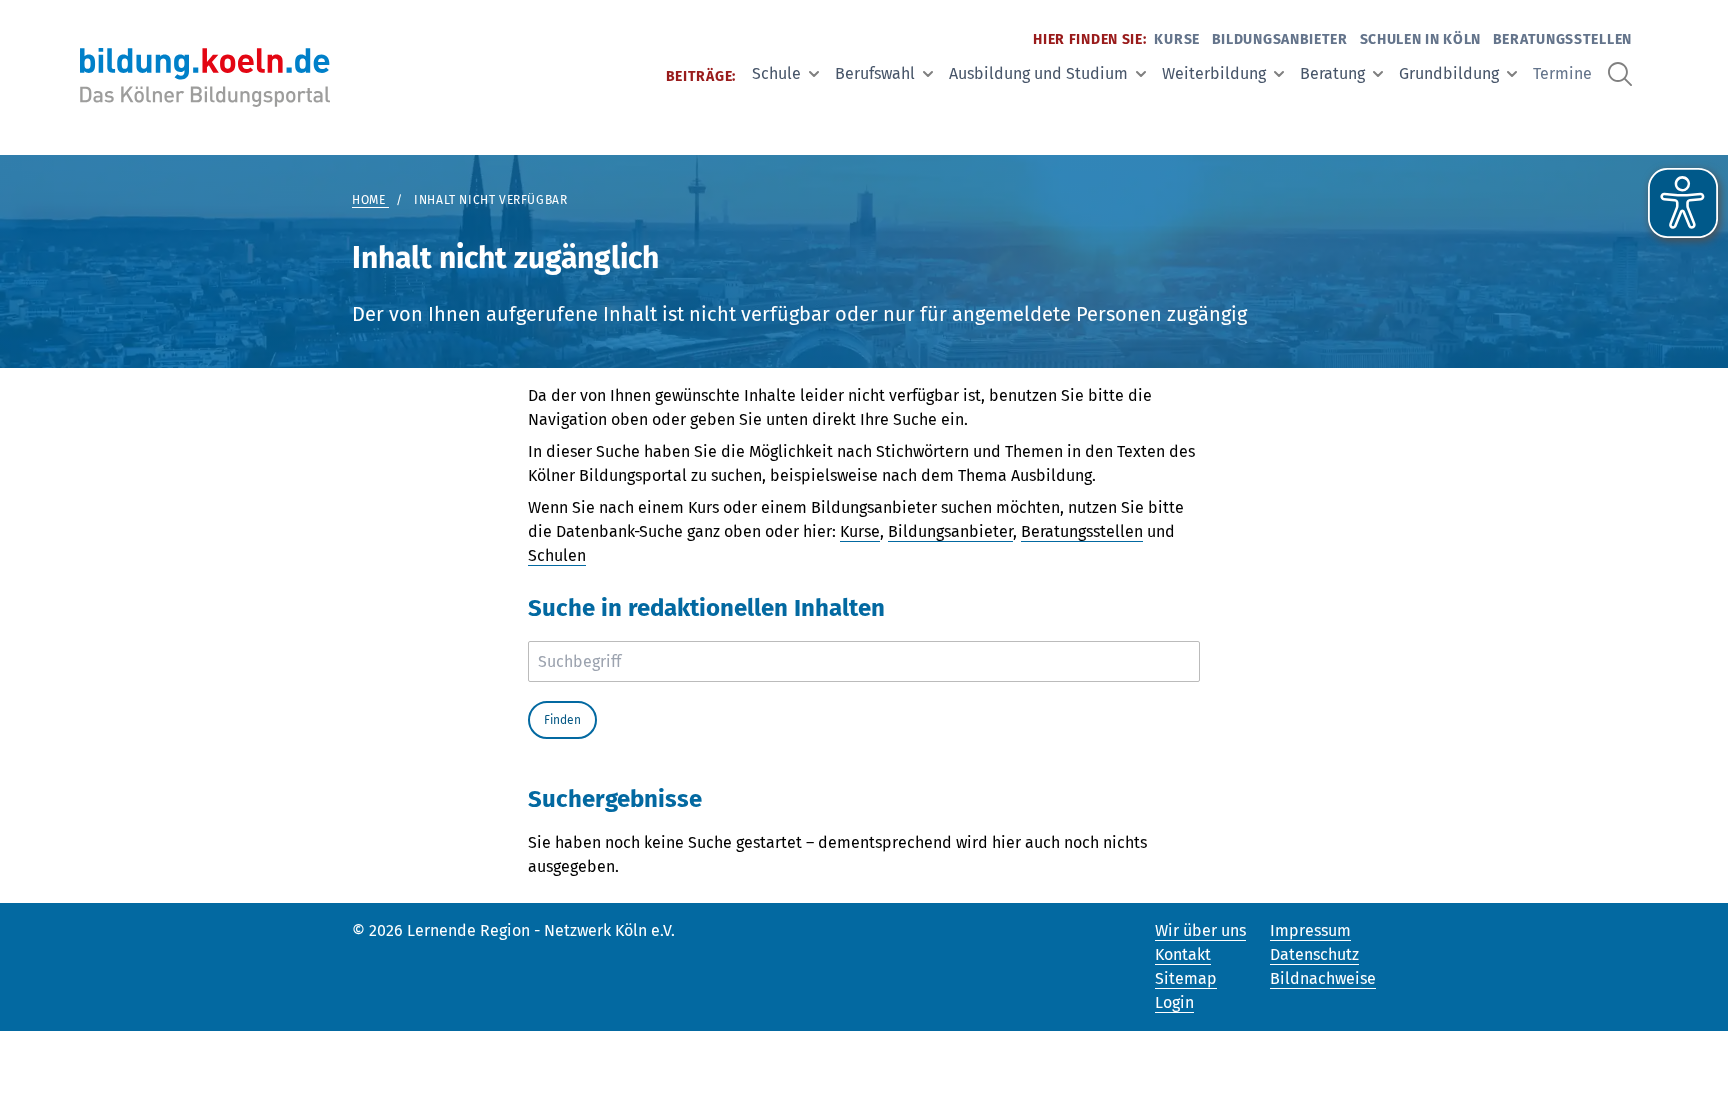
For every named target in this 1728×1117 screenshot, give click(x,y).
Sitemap (1186, 978)
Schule (776, 73)
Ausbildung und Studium (1038, 73)
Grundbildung (1449, 73)
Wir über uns (1200, 930)
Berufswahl (875, 73)
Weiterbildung (1214, 73)
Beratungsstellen (1562, 39)
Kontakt (1183, 954)
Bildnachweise (1323, 978)
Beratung (1332, 73)
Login (1174, 1002)
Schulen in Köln (1421, 39)
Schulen (557, 555)
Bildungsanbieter (1280, 39)
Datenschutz (1314, 954)
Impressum (1310, 930)
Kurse (1177, 39)
